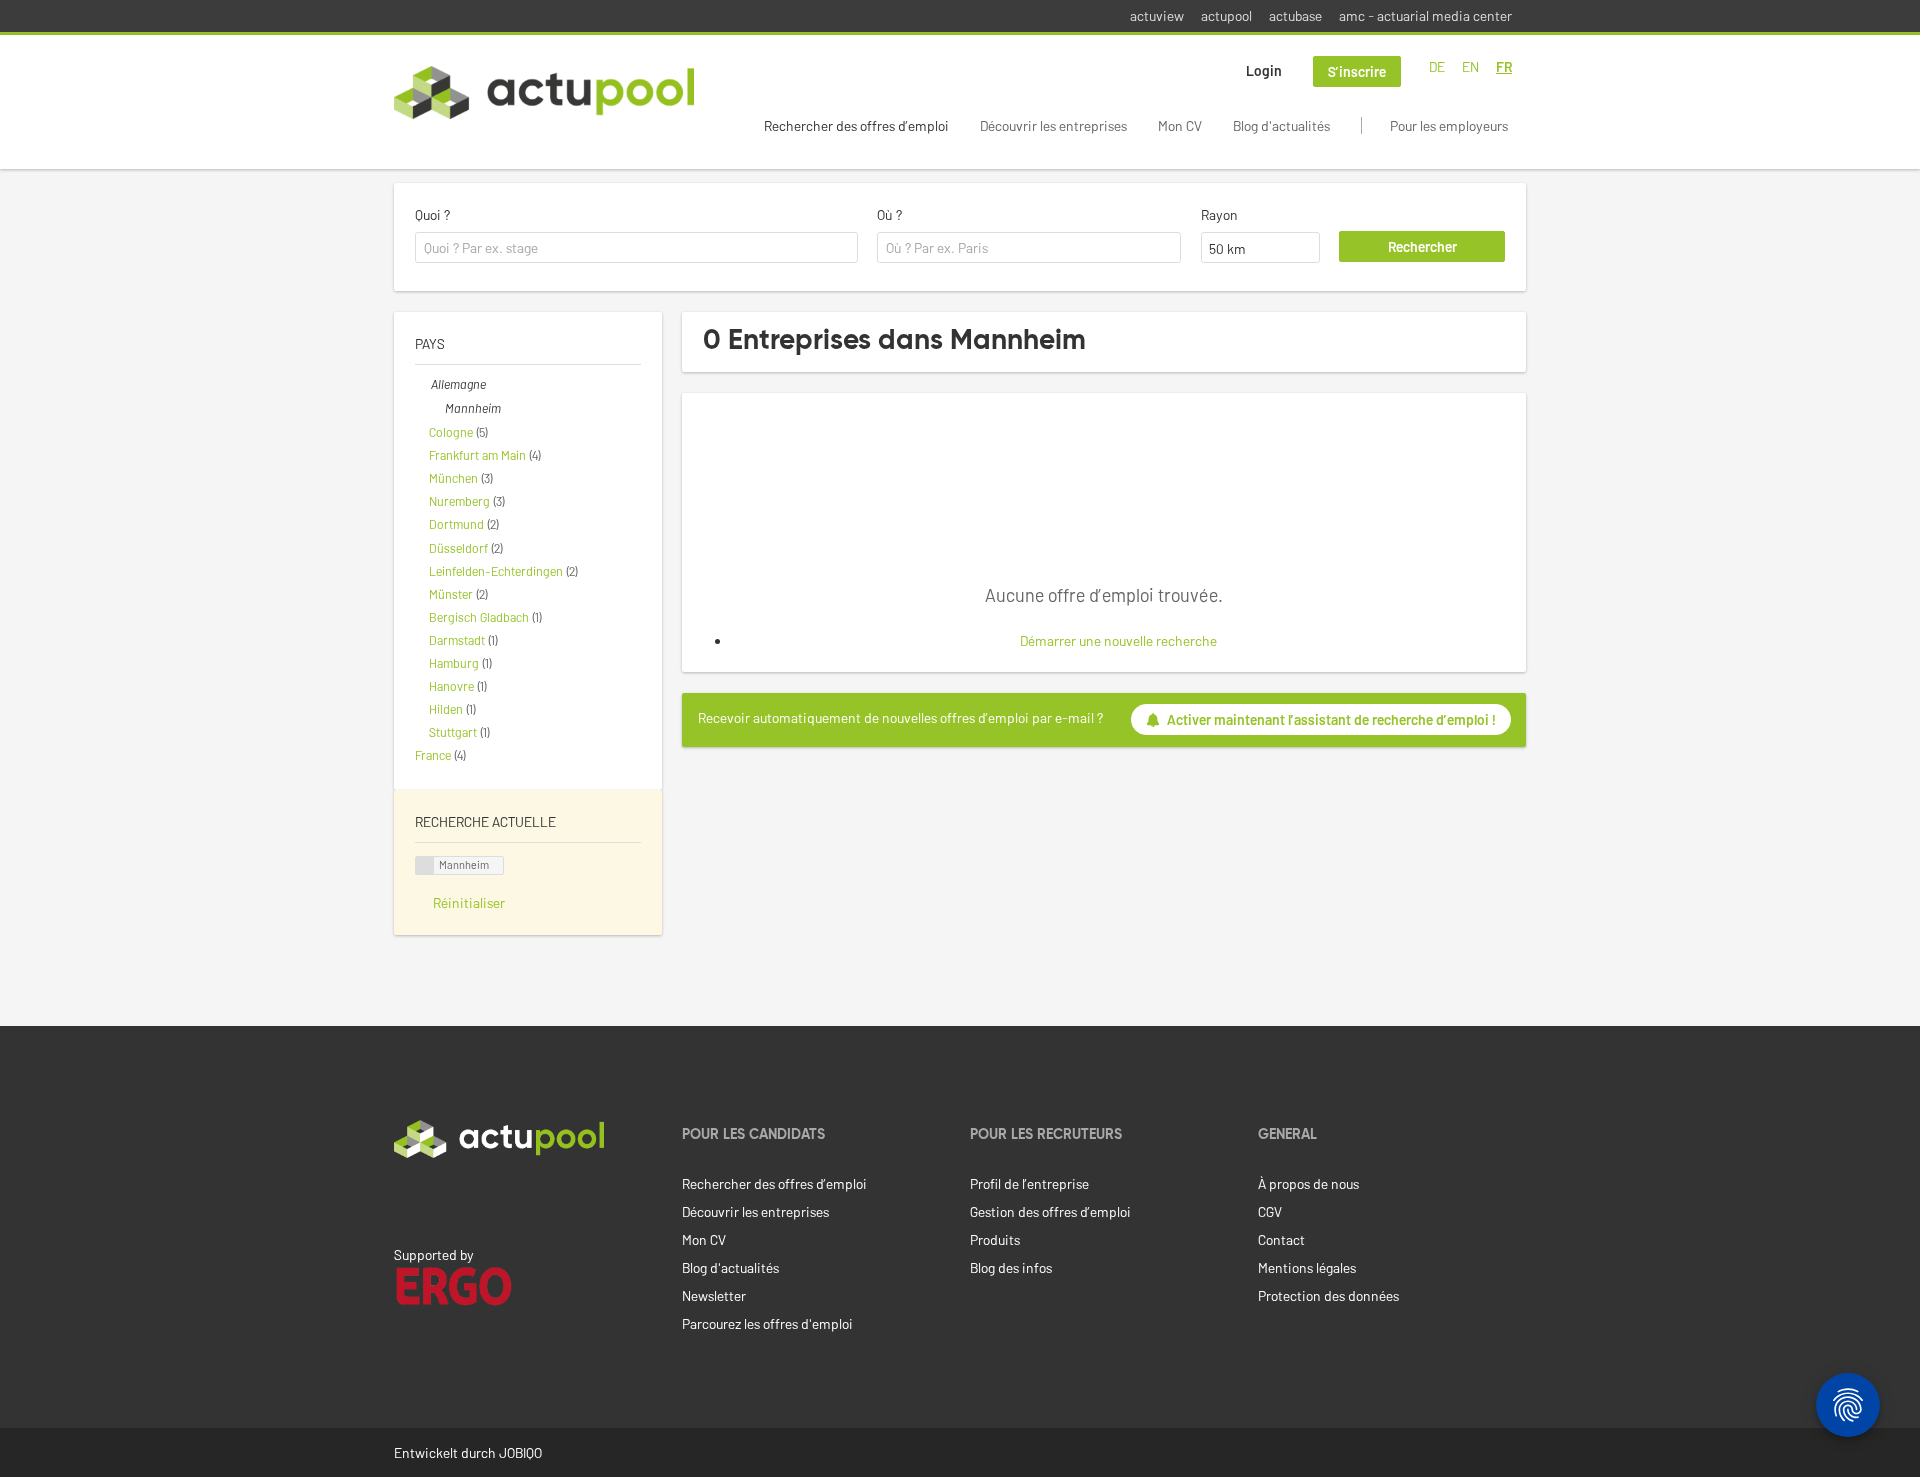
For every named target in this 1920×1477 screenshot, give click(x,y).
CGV (1270, 1211)
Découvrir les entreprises (1053, 125)
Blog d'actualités (1281, 125)
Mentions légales (1307, 1267)
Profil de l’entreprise (1029, 1183)
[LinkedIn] (405, 1200)
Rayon (1219, 214)
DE (1437, 66)
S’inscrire (1357, 71)
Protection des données (1328, 1295)
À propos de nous (1308, 1183)
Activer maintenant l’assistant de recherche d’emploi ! (1331, 719)
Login (1264, 70)
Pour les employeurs (1449, 125)
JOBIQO (520, 1452)
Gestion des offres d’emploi (1050, 1211)
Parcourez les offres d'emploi (767, 1323)
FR (1504, 66)
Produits (995, 1239)
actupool (1226, 15)
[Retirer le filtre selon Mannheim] (437, 408)
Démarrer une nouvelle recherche (1118, 640)
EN (1470, 66)
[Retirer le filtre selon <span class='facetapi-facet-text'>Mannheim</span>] (425, 865)
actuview (1157, 15)
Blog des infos (1011, 1267)
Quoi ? (432, 214)
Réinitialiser (469, 902)
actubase (1295, 15)
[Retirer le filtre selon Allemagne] (423, 384)
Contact (1281, 1239)
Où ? (889, 214)
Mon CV (1180, 125)
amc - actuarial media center (1425, 15)
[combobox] (636, 248)
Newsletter (714, 1295)
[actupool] (544, 92)
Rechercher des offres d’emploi (856, 125)
